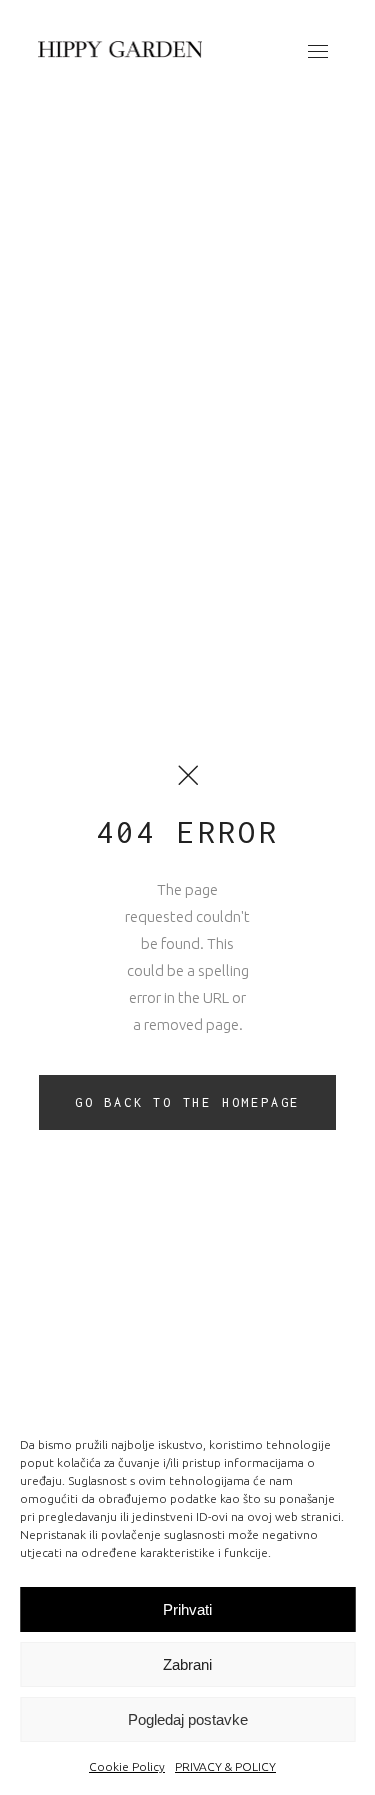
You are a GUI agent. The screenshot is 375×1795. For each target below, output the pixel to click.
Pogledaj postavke (188, 1719)
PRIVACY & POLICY (225, 1766)
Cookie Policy (127, 1766)
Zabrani (187, 1664)
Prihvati (187, 1609)
